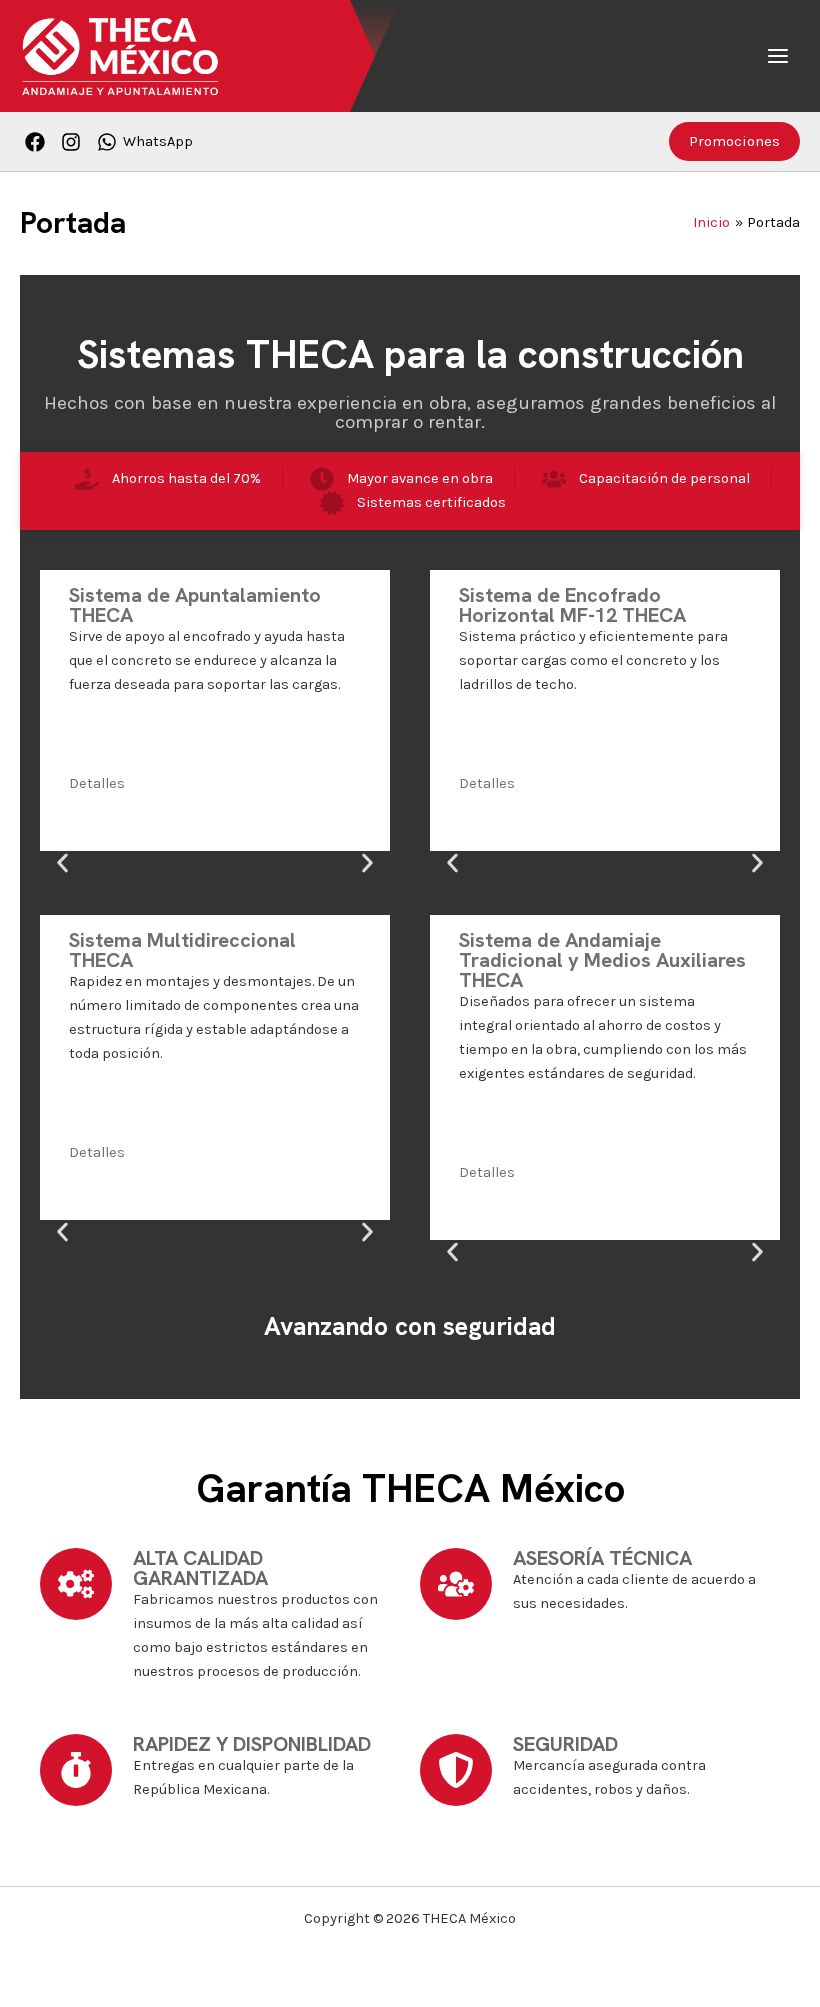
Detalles (97, 783)
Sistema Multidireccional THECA (182, 950)
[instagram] (74, 142)
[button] (734, 141)
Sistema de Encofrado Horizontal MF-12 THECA (572, 605)
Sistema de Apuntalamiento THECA (195, 605)
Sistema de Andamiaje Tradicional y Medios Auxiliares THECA (602, 960)
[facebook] (38, 142)
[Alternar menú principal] (778, 56)
